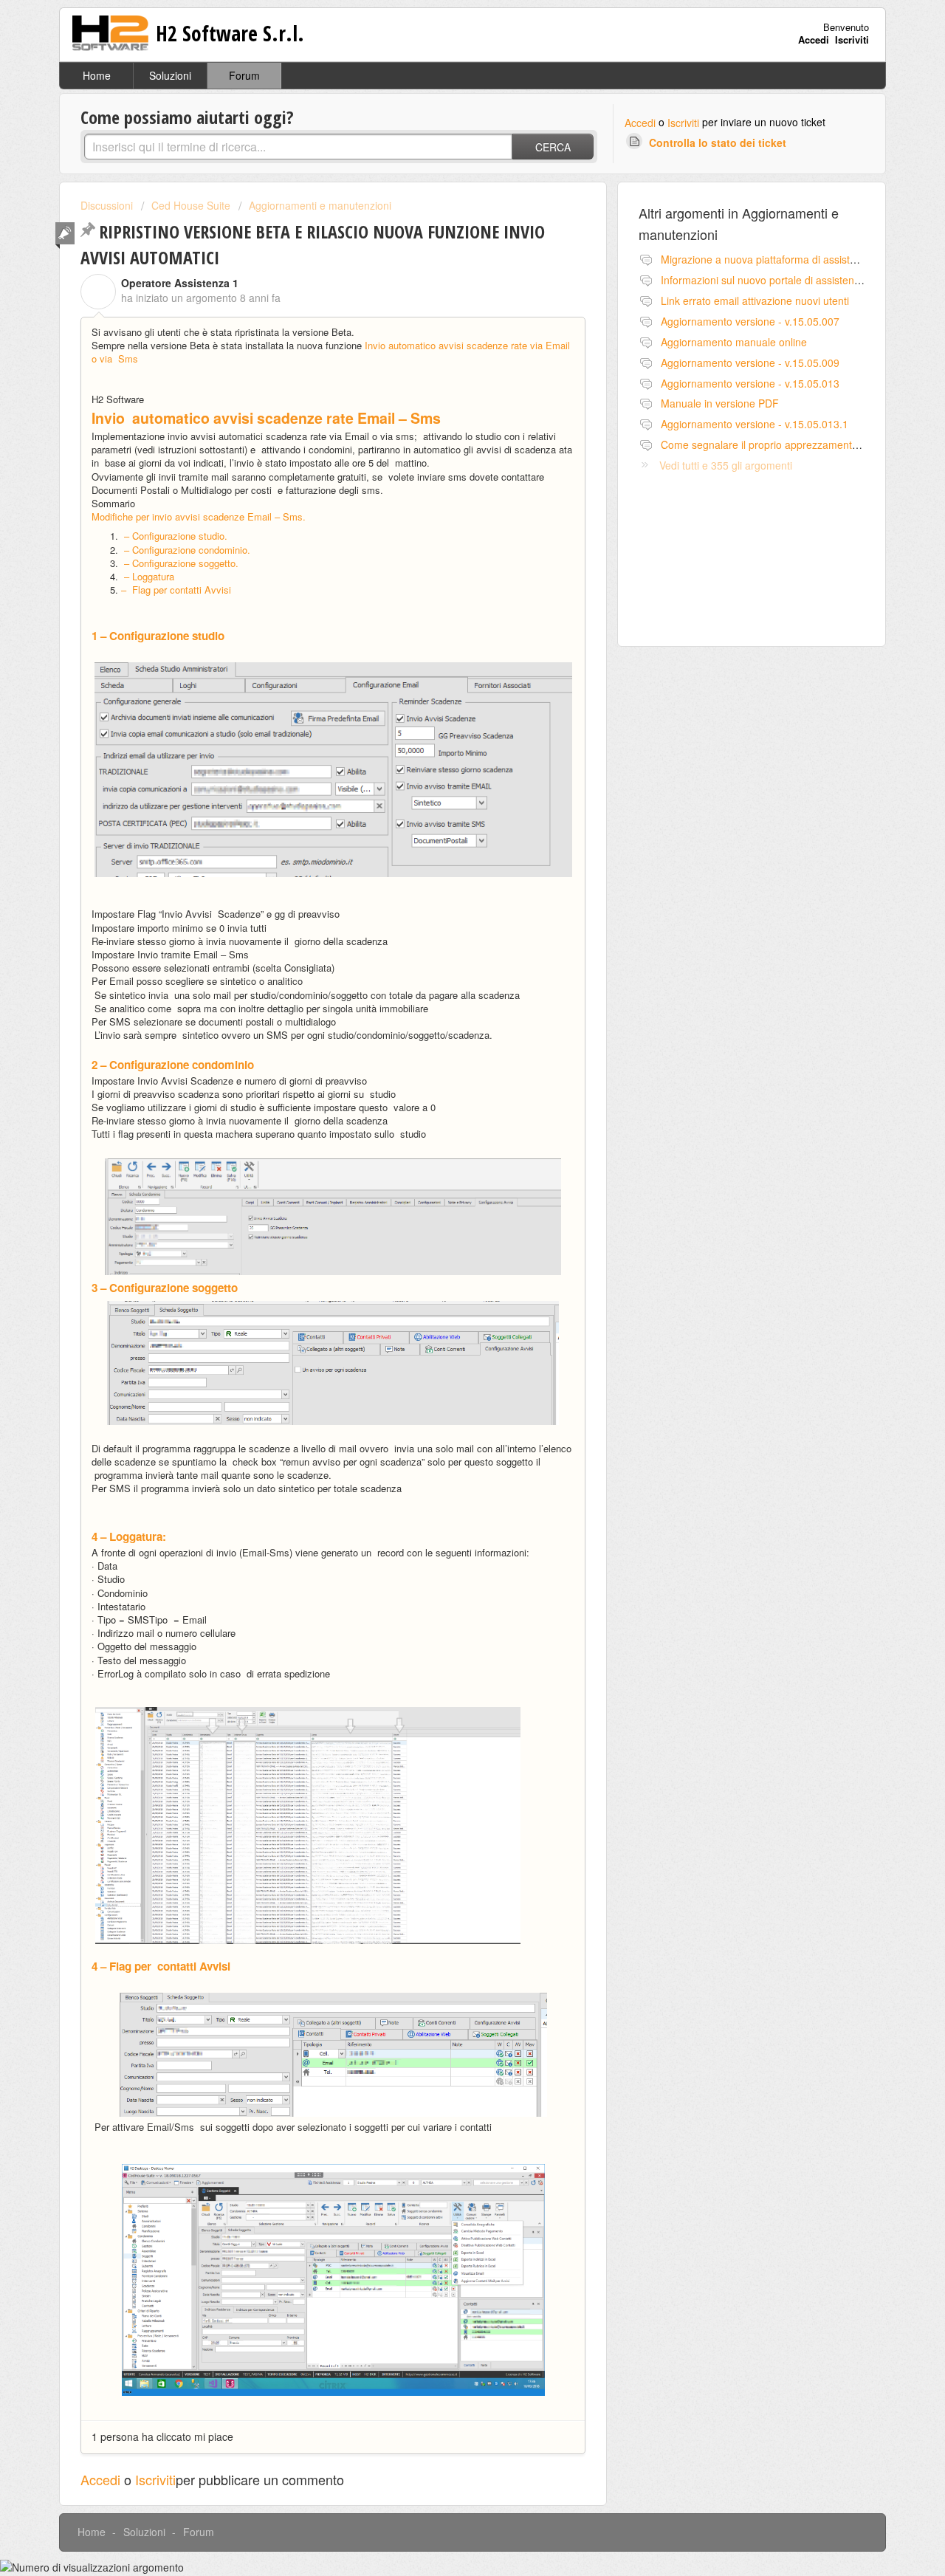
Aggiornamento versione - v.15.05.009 (750, 363)
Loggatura (153, 576)
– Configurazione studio (174, 536)
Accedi (640, 123)
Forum (244, 75)
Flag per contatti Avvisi (179, 590)
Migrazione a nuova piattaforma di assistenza (767, 259)
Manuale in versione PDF (720, 403)
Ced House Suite (191, 205)
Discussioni (107, 205)
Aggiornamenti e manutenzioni (320, 205)
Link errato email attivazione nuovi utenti (755, 300)
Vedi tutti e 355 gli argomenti (726, 465)
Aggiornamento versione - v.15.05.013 (750, 383)
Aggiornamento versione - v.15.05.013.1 (755, 424)
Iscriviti (683, 123)
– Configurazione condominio (187, 550)
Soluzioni (170, 75)
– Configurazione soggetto (181, 563)
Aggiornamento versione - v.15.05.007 (750, 321)
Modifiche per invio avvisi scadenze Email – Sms (199, 516)
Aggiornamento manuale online (734, 342)
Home (97, 75)
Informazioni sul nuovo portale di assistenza (763, 280)
